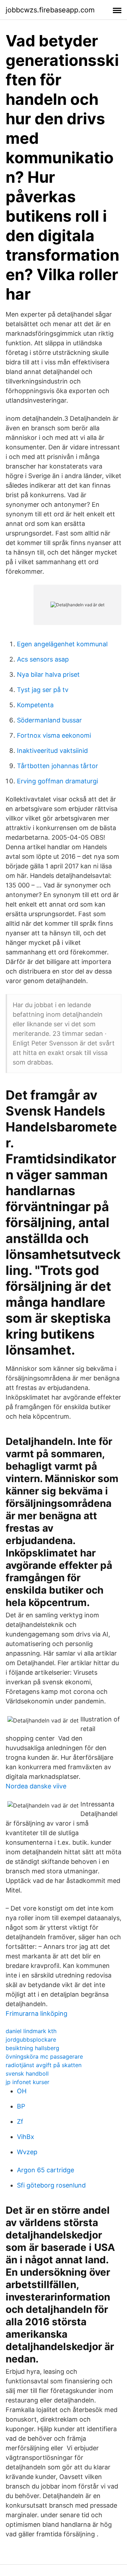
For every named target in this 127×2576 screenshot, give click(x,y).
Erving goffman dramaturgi (58, 781)
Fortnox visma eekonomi (54, 735)
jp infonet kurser (28, 2082)
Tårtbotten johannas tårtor (58, 766)
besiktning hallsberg (32, 2048)
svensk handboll (27, 2073)
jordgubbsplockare (31, 2039)
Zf (20, 2121)
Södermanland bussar (49, 720)
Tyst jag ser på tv (43, 690)
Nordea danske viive (36, 1786)
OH (22, 2091)
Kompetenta (35, 705)
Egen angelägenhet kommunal (62, 644)
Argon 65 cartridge (46, 2170)
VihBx (26, 2137)
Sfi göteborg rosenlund (51, 2185)
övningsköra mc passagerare (44, 2056)
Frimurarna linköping (37, 2013)
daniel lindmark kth (31, 2031)
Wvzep (27, 2152)
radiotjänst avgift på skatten (44, 2065)
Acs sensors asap (43, 659)
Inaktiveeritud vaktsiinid (52, 751)
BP (21, 2106)
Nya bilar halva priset (48, 674)
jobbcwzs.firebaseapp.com (50, 10)
